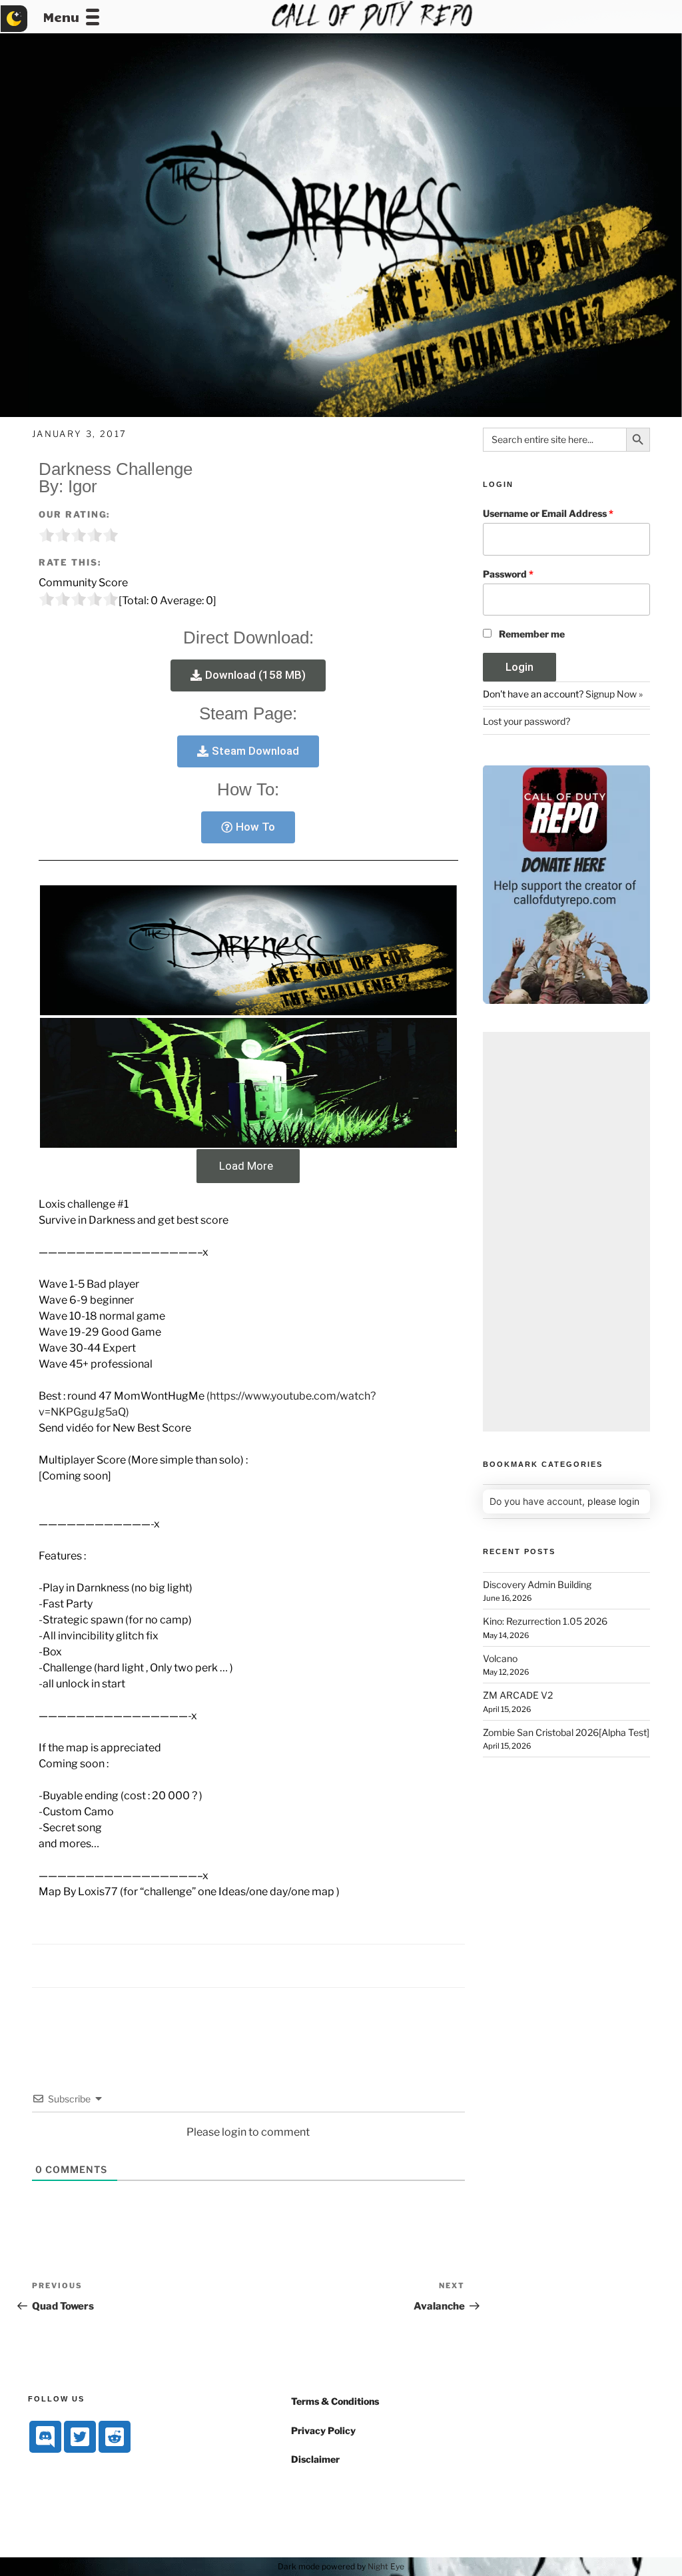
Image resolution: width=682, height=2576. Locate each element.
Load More (246, 1166)
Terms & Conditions (335, 2401)
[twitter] (80, 2437)
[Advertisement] (566, 1232)
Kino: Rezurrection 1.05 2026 (545, 1621)
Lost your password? (526, 721)
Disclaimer (315, 2459)
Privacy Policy (323, 2430)
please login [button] (613, 1501)
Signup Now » (614, 694)
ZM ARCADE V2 (518, 1695)
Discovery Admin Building (537, 1584)
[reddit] (115, 2437)
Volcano (500, 1658)
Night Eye (386, 2566)
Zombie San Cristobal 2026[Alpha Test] (566, 1732)
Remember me (532, 634)
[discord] (45, 2437)
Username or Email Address (548, 513)
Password (508, 574)
